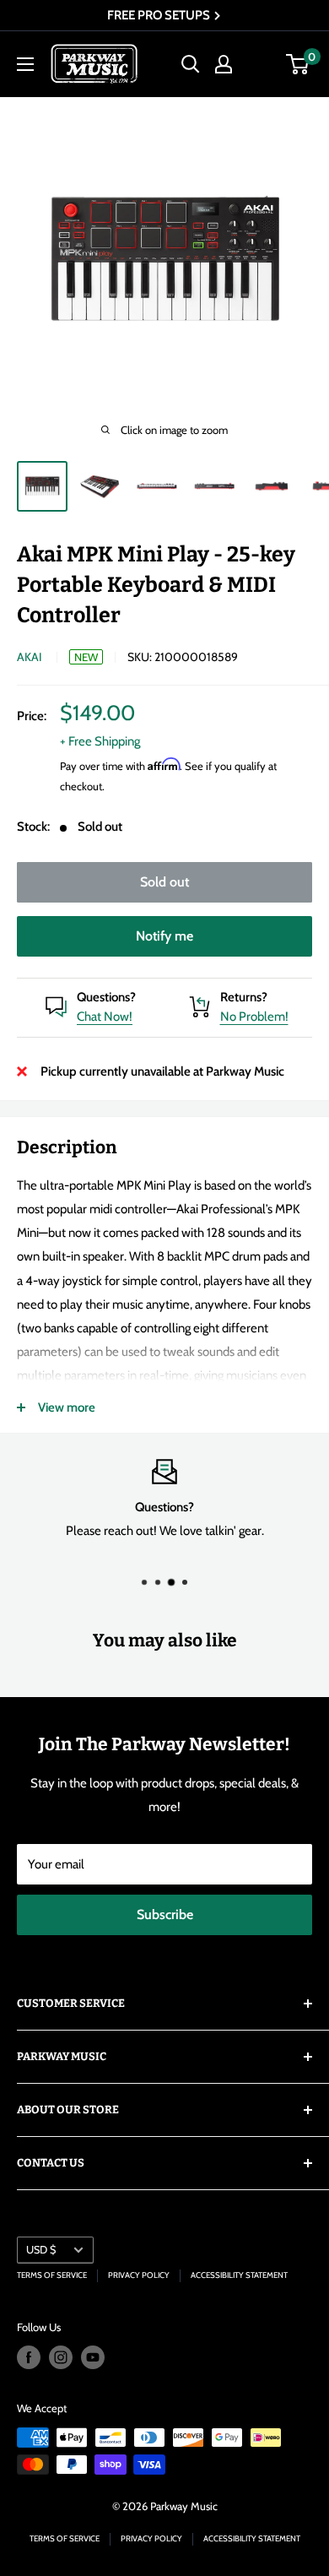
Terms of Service (52, 2275)
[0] (298, 64)
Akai (30, 657)
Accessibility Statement (239, 2275)
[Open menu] (25, 64)
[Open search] (191, 64)
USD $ (41, 2250)
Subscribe (165, 1914)
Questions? (106, 997)
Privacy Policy (139, 2275)
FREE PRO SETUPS (160, 15)
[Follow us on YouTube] (93, 2357)
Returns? (244, 997)
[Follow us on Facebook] (29, 2357)
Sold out (164, 882)
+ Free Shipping (100, 741)
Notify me (164, 936)
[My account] (224, 64)
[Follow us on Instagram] (61, 2357)
